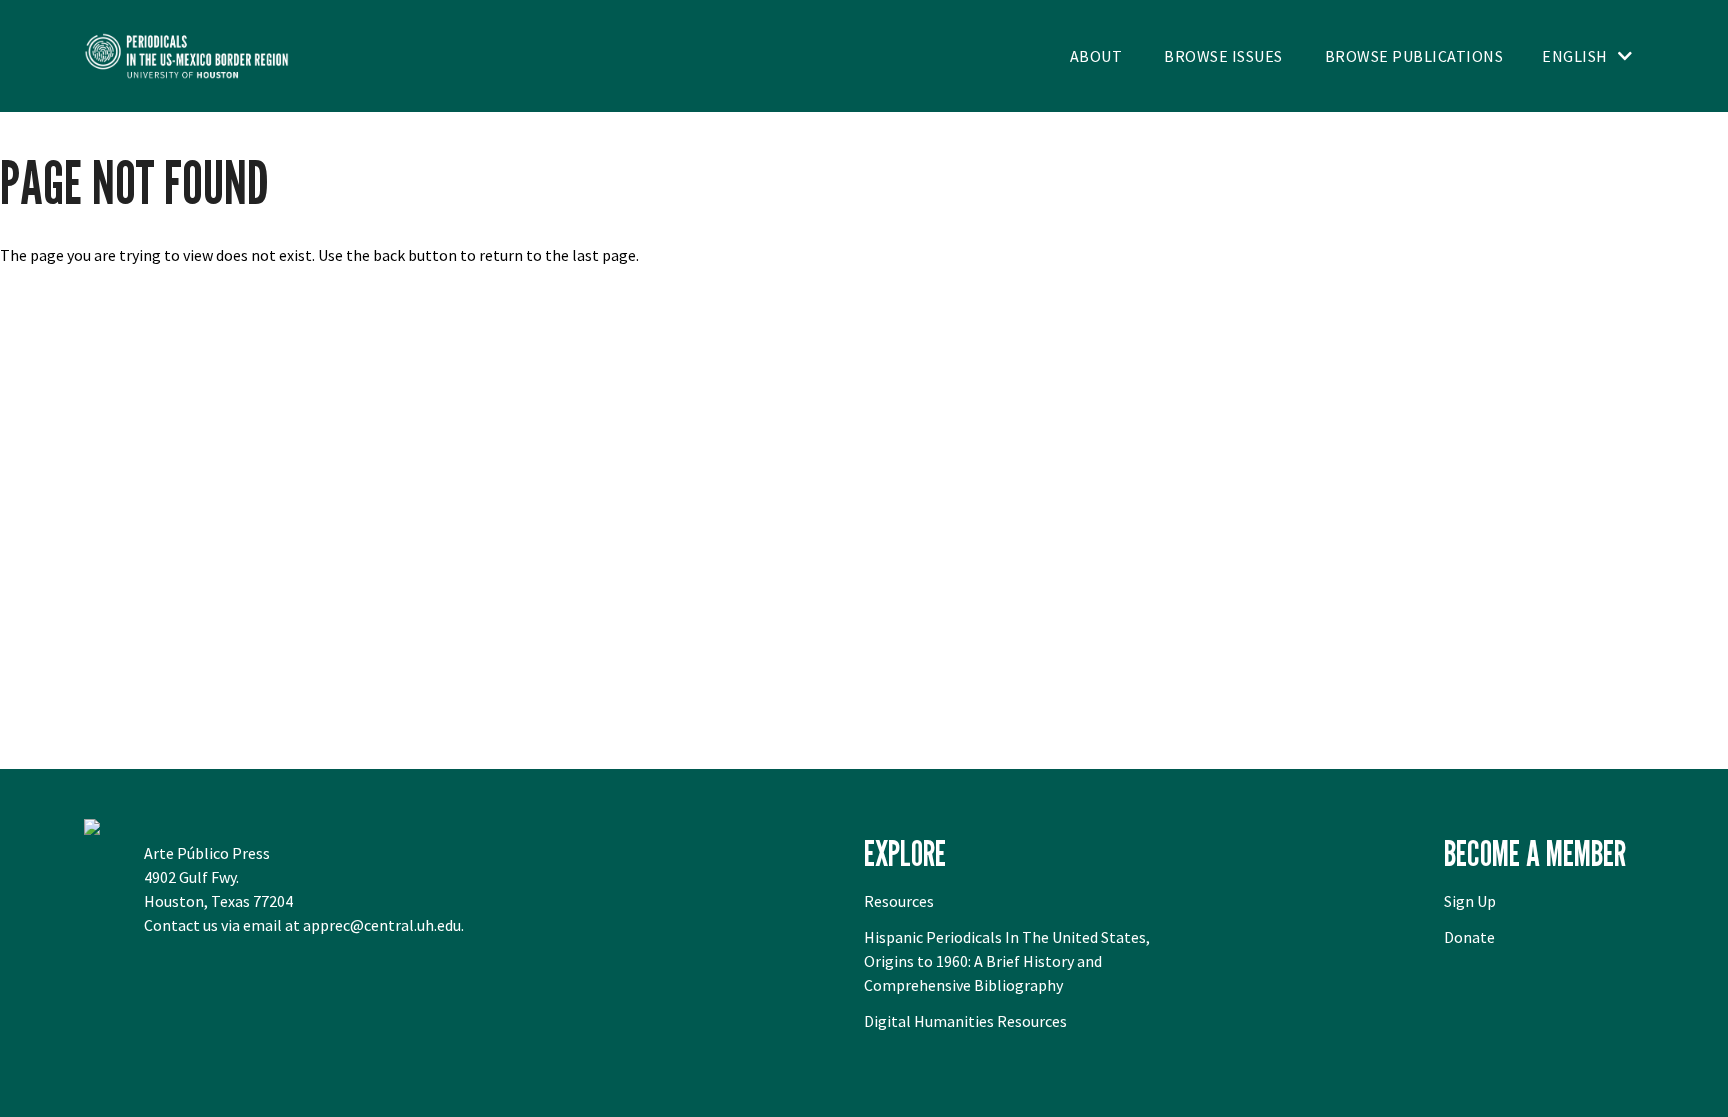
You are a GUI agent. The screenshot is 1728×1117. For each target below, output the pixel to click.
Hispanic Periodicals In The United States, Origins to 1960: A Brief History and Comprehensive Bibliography (1007, 961)
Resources (899, 901)
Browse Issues (1223, 56)
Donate (1469, 937)
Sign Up (1470, 901)
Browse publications (1414, 56)
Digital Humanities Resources (965, 1021)
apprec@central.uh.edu (382, 925)
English (1575, 56)
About (1096, 56)
